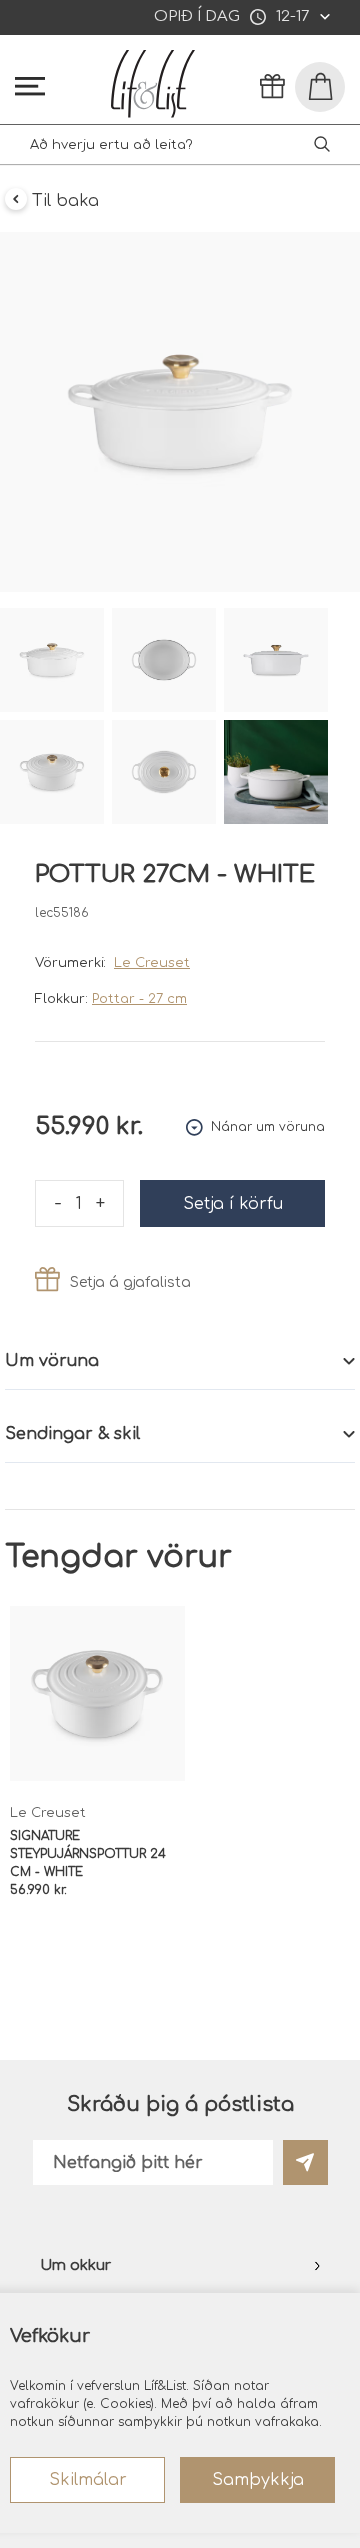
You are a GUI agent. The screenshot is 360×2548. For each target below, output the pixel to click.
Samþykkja (258, 2480)
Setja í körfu (233, 1204)
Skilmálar (88, 2480)
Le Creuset (152, 963)
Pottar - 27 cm (139, 999)
